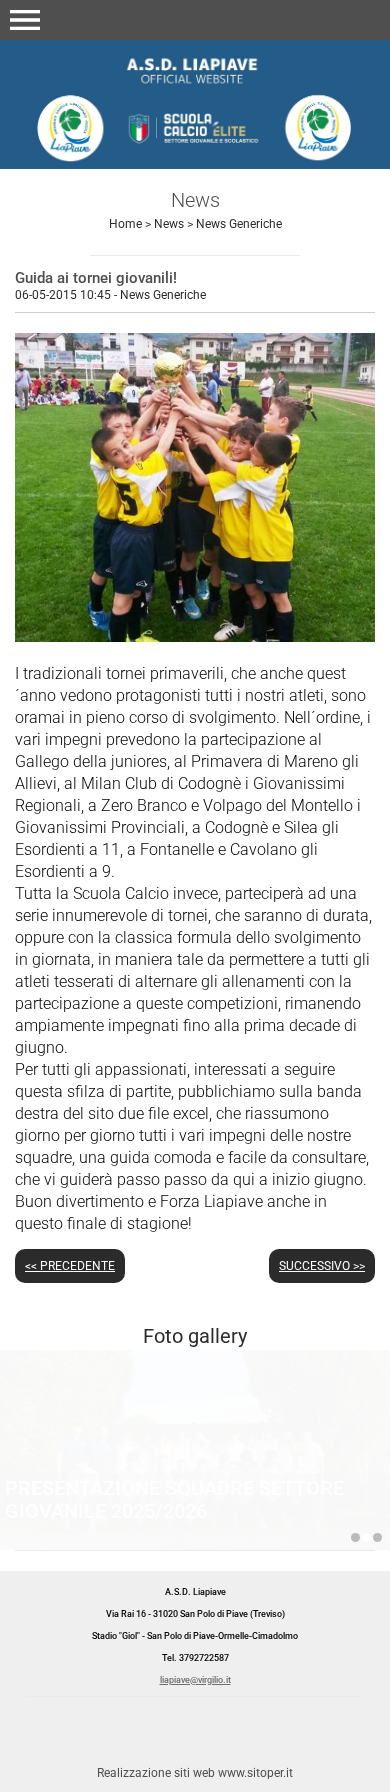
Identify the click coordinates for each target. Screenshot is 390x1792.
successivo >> (322, 1266)
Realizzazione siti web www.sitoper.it (195, 1773)
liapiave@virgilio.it (195, 1680)
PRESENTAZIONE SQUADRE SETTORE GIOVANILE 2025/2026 (174, 1499)
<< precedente (70, 1266)
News (169, 224)
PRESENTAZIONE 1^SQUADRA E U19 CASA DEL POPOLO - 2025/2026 (355, 1537)
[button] (25, 20)
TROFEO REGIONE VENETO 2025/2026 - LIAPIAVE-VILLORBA (377, 1537)
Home (125, 224)
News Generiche (239, 224)
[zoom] (195, 636)
